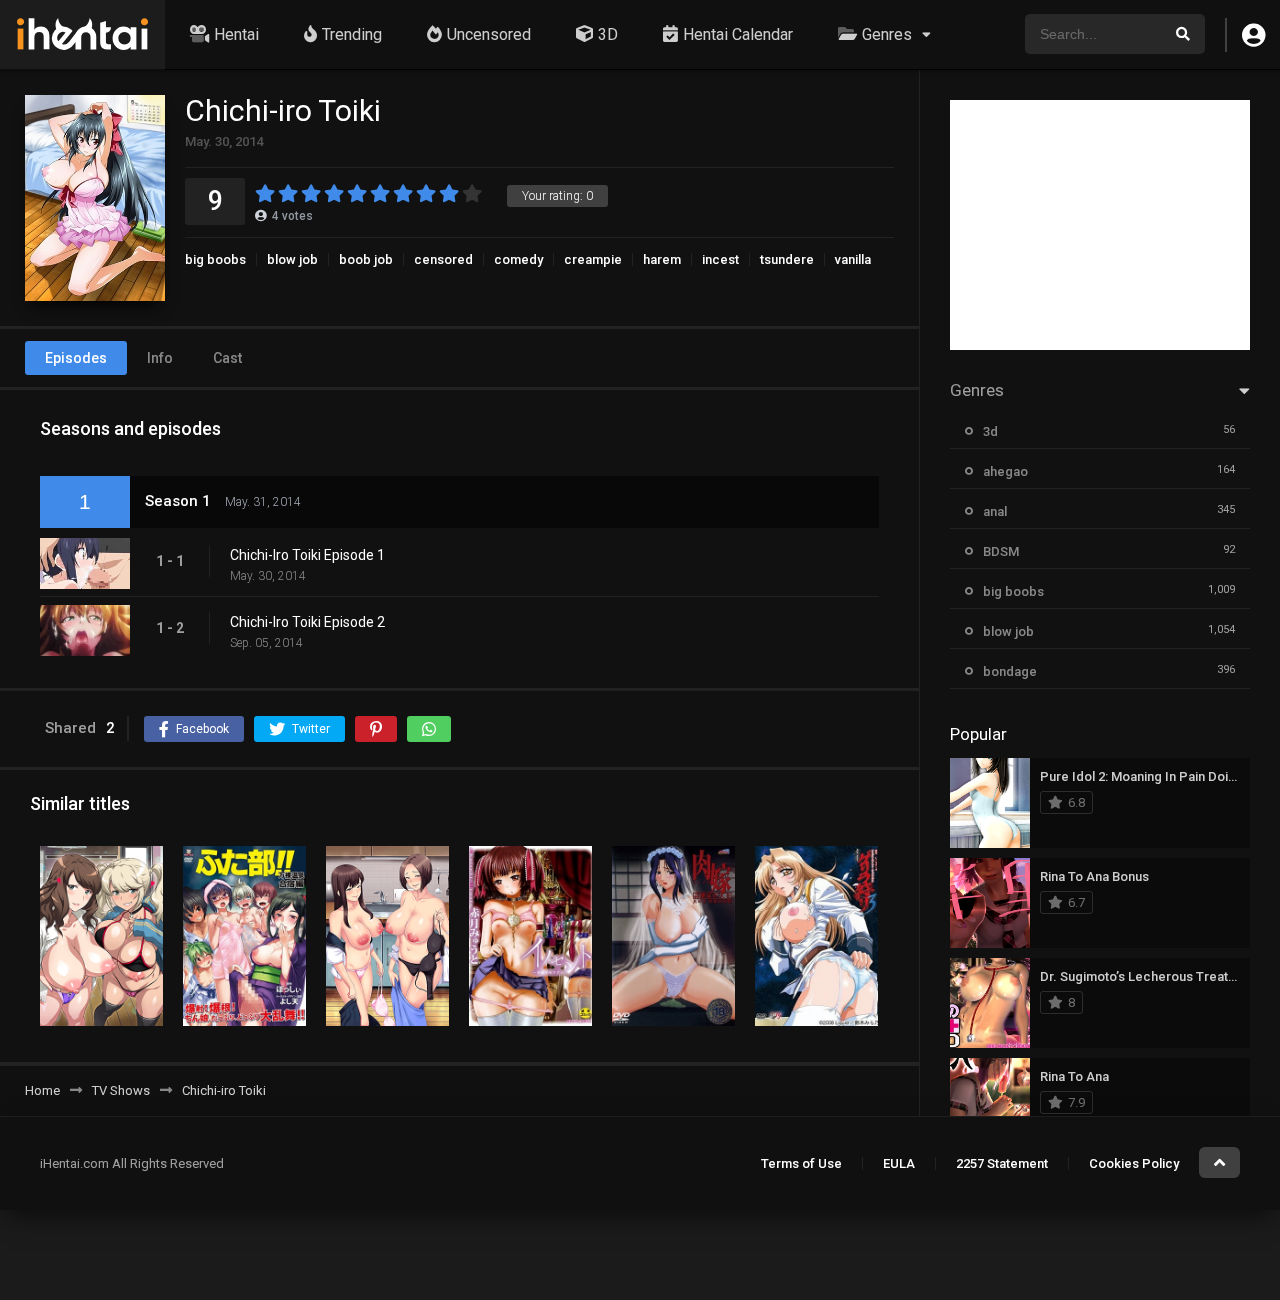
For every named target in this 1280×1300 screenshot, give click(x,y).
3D (608, 34)
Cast (227, 358)
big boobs (215, 259)
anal (995, 511)
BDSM (1001, 551)
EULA (899, 1163)
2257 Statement (1002, 1163)
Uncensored (489, 34)
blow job (292, 259)
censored (443, 259)
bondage (1010, 671)
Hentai (236, 34)
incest (720, 259)
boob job (366, 259)
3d (990, 431)
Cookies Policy (1134, 1163)
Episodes (76, 358)
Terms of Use (801, 1163)
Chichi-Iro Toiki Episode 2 (307, 622)
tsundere (787, 259)
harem (662, 259)
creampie (593, 259)
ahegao (1005, 471)
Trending (352, 34)
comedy (518, 259)
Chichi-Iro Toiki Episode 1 (307, 555)
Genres (887, 34)
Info (160, 358)
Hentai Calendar (738, 34)
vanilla (853, 259)
